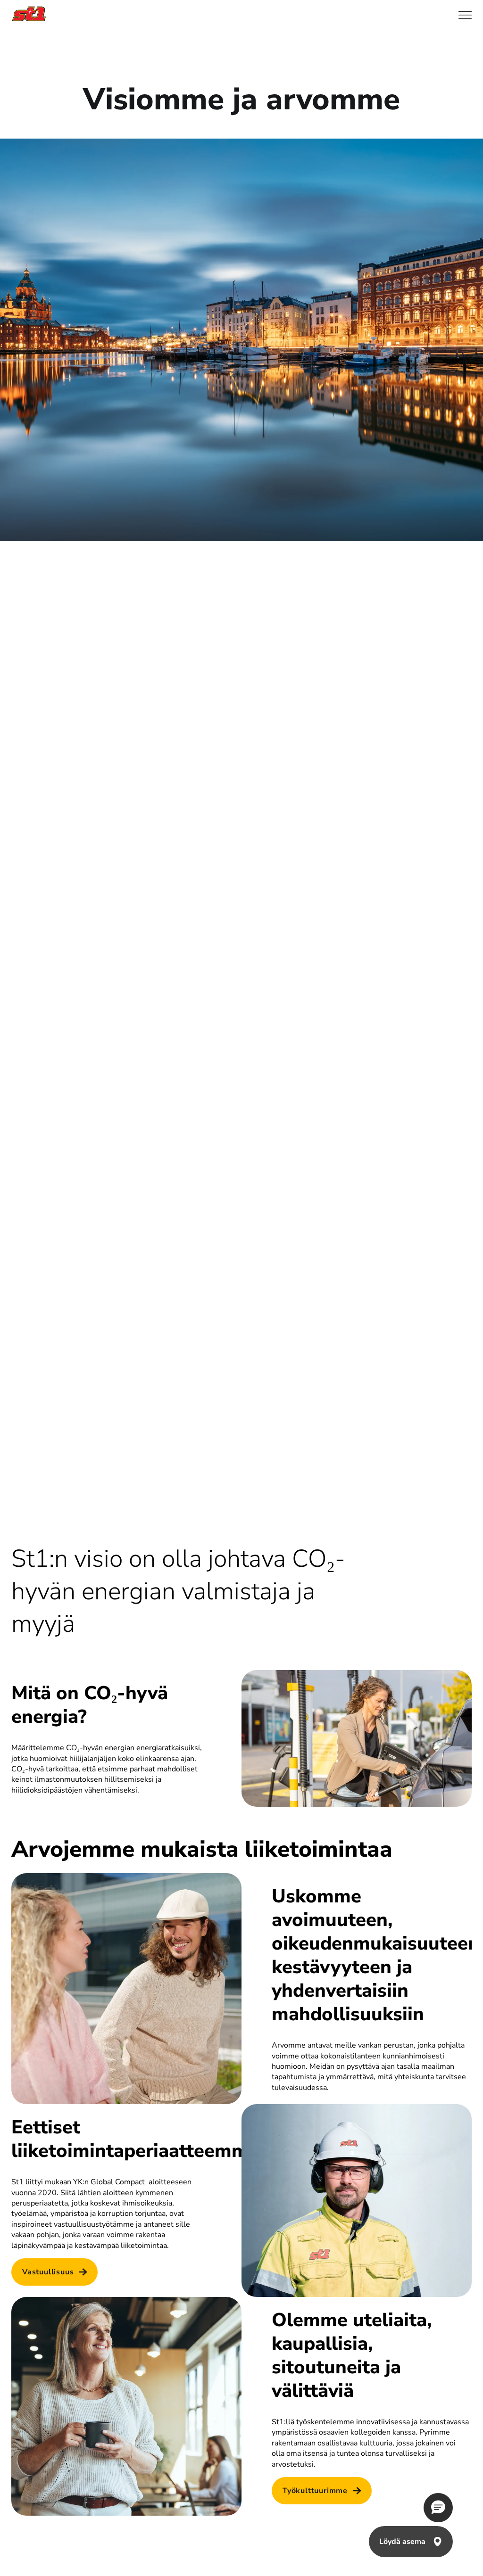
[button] (438, 2508)
